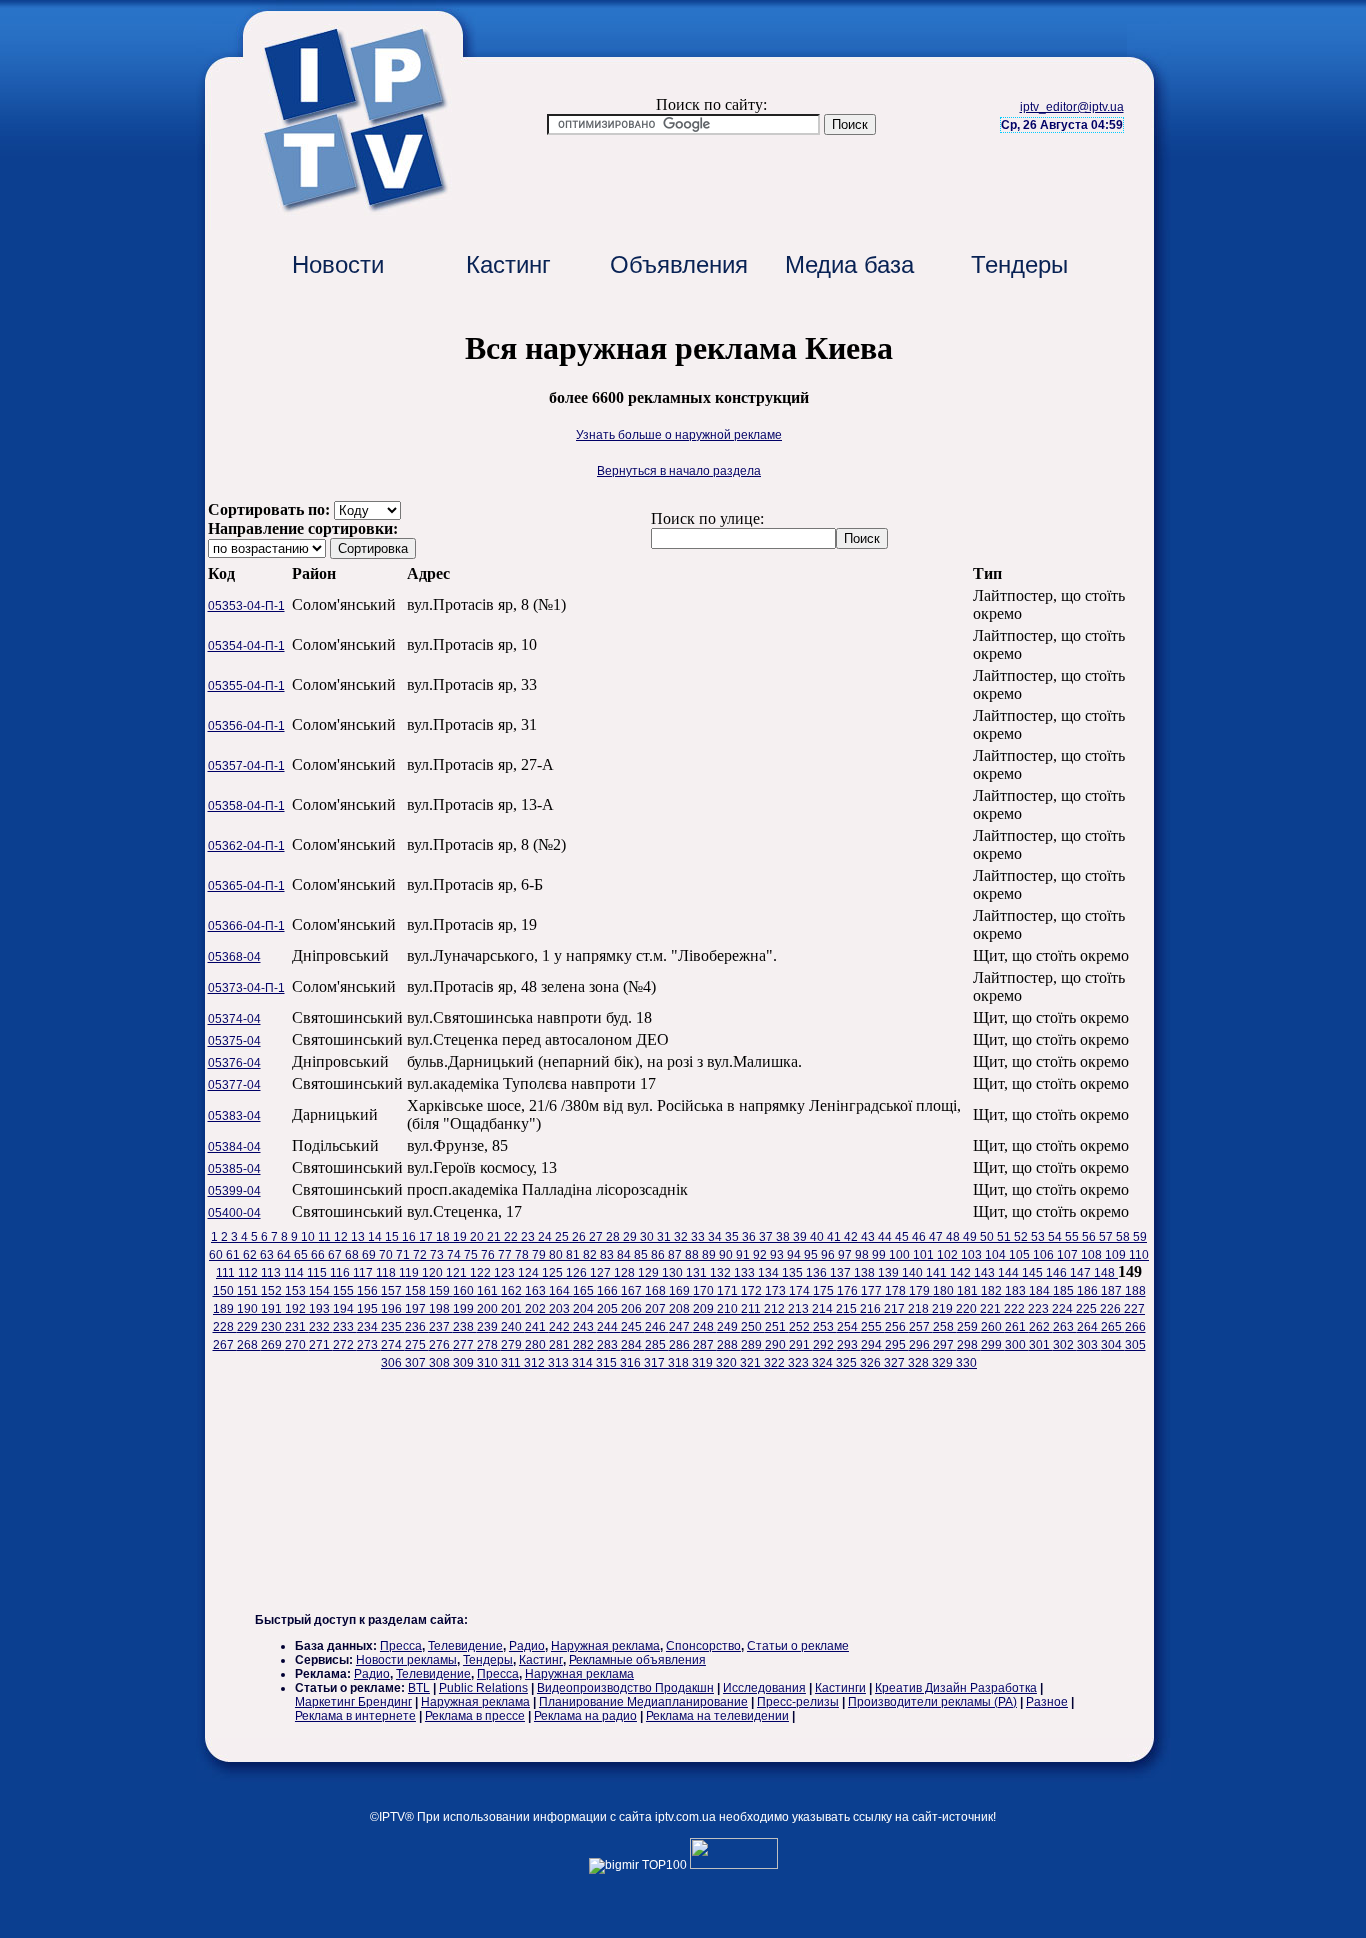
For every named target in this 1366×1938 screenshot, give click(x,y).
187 (1113, 1291)
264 (1089, 1327)
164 (561, 1291)
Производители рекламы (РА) (932, 1702)
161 (489, 1291)
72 (421, 1255)
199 (465, 1309)
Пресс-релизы (798, 1702)
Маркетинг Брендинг (353, 1702)
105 (1021, 1255)
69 (370, 1255)
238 (465, 1327)
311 (512, 1363)
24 (546, 1237)
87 (676, 1255)
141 (938, 1273)
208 (681, 1309)
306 (393, 1363)
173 (777, 1291)
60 (217, 1255)
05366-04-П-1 (246, 926)
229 (249, 1327)
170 (705, 1291)
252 (801, 1327)
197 (417, 1309)
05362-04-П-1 (246, 846)
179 (921, 1291)
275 (417, 1345)
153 (297, 1291)
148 (1106, 1273)
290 (777, 1345)
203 (561, 1309)
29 (631, 1237)
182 (993, 1291)
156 (369, 1291)
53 (1039, 1237)
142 (962, 1273)
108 (1093, 1255)
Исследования (764, 1688)
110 (1139, 1255)
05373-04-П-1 (246, 988)
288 (729, 1345)
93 (778, 1255)
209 (705, 1309)
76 (489, 1255)
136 (818, 1273)
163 (537, 1291)
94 (795, 1255)
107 (1069, 1255)
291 (801, 1345)
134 (770, 1273)
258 (945, 1327)
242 (561, 1327)
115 (318, 1273)
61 (234, 1255)
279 (513, 1345)
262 (1041, 1327)
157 (393, 1291)
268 (249, 1345)
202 (537, 1309)
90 (727, 1255)
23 (529, 1237)
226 (1112, 1309)
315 (608, 1363)
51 (1005, 1237)
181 (969, 1291)
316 (632, 1363)
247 (681, 1327)
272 (345, 1345)
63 (268, 1255)
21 (495, 1237)
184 (1041, 1291)
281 (561, 1345)
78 (523, 1255)
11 (326, 1237)
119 (410, 1273)
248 (705, 1327)
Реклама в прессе (475, 1716)
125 (554, 1273)
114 (295, 1273)
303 (1089, 1345)
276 (441, 1345)
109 (1117, 1255)
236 (417, 1327)
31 (665, 1237)
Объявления (679, 264)
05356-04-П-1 (246, 726)
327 (896, 1363)
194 (345, 1309)
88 (693, 1255)
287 (705, 1345)
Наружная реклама (605, 1646)
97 (846, 1255)
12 (342, 1237)
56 (1090, 1237)
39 (801, 1237)
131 (698, 1273)
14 (376, 1237)
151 (249, 1291)
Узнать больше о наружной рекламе (679, 435)
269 (273, 1345)
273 (369, 1345)
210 (729, 1309)
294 (873, 1345)
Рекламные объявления (637, 1660)
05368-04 (234, 957)
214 (824, 1309)
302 (1065, 1345)
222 (1016, 1309)
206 (633, 1309)
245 (633, 1327)
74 (455, 1255)
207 (657, 1309)
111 (227, 1273)
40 (818, 1237)
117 (364, 1273)
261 (1017, 1327)
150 (225, 1291)
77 (506, 1255)
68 (353, 1255)
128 (626, 1273)
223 (1040, 1309)
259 (969, 1327)
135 (794, 1273)
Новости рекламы (406, 1660)
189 (225, 1309)
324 (824, 1363)
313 (560, 1363)
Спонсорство (703, 1646)
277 (465, 1345)
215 (848, 1309)
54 (1056, 1237)
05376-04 (234, 1063)
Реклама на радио (585, 1716)
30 (648, 1237)
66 (319, 1255)
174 (801, 1291)
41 (835, 1237)
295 (897, 1345)
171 (729, 1291)
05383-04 (234, 1116)
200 (489, 1309)
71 (404, 1255)
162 (513, 1291)
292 (825, 1345)
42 (852, 1237)
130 (674, 1273)
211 (752, 1309)
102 (949, 1255)
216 (872, 1309)
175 (825, 1291)
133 (746, 1273)
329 (944, 1363)
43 (869, 1237)
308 (441, 1363)
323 (800, 1363)
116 (341, 1273)
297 (945, 1345)
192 (297, 1309)
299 (993, 1345)
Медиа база (849, 264)
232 (321, 1327)
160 (465, 1291)
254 (849, 1327)
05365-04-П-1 (246, 886)
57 (1107, 1237)
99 (880, 1255)
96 (829, 1255)
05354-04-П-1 (246, 646)
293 (849, 1345)
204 (585, 1309)
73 (438, 1255)
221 (992, 1309)
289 (753, 1345)
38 (784, 1237)
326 (872, 1363)
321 (752, 1363)
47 (937, 1237)
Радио (527, 1646)
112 (249, 1273)
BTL (419, 1688)
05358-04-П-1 (246, 806)
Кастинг (508, 264)
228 (225, 1327)
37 (767, 1237)
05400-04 (234, 1213)
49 (971, 1237)
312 (536, 1363)
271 (321, 1345)
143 (986, 1273)
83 (608, 1255)
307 (417, 1363)
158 (417, 1291)
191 (273, 1309)
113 (272, 1273)
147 (1082, 1273)
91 (744, 1255)
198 (441, 1309)
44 (886, 1237)
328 (920, 1363)
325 (848, 1363)
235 (393, 1327)
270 (297, 1345)
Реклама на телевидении (717, 1716)
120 (434, 1273)
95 (812, 1255)
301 (1041, 1345)
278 (489, 1345)
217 (896, 1309)
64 (285, 1255)
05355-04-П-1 (246, 686)
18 (444, 1237)
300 (1017, 1345)
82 (591, 1255)
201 (513, 1309)
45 (903, 1237)
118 (387, 1273)
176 (849, 1291)
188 (1135, 1291)
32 (682, 1237)
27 (597, 1237)
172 (753, 1291)
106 (1045, 1255)
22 (512, 1237)
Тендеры (1019, 264)
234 (369, 1327)
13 (359, 1237)
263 (1065, 1327)
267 (225, 1345)
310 (489, 1363)
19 (461, 1237)
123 (506, 1273)
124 (530, 1273)
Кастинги (840, 1688)
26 (580, 1237)
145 (1034, 1273)
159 (441, 1291)
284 (633, 1345)
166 (609, 1291)
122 (482, 1273)
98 (863, 1255)
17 (427, 1237)
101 (925, 1255)
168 (657, 1291)
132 (722, 1273)
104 (997, 1255)
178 (897, 1291)
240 (513, 1327)
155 (345, 1291)
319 (704, 1363)
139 (890, 1273)
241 (537, 1327)
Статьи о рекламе (798, 1646)
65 (302, 1255)
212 (776, 1309)
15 (393, 1237)
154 (321, 1291)
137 (842, 1273)
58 (1124, 1237)
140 (914, 1273)
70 (387, 1255)
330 (966, 1363)
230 (273, 1327)
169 (681, 1291)
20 (478, 1237)
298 (969, 1345)
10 (309, 1237)
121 (458, 1273)
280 (537, 1345)
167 (633, 1291)
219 (944, 1309)
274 (393, 1345)
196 (393, 1309)
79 (540, 1255)
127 (602, 1273)
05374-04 (234, 1019)
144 (1010, 1273)
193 (321, 1309)
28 (614, 1237)
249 (729, 1327)
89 (710, 1255)
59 (1140, 1237)
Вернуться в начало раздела (679, 471)
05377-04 (234, 1085)
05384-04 (234, 1147)
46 (920, 1237)
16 (410, 1237)
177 (873, 1291)
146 (1058, 1273)
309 (465, 1363)
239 (489, 1327)
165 (585, 1291)
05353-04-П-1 (246, 606)
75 (472, 1255)
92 (761, 1255)
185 (1065, 1291)
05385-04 (234, 1169)
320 (728, 1363)
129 (650, 1273)
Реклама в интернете (355, 1716)
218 (920, 1309)
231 (297, 1327)
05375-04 (234, 1041)
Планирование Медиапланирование (643, 1702)
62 (251, 1255)
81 (574, 1255)
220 (968, 1309)
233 (345, 1327)
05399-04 (234, 1191)
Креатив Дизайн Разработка (956, 1688)
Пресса (401, 1646)
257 (921, 1327)
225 (1088, 1309)
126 (578, 1273)
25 (563, 1237)
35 (733, 1237)
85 (642, 1255)
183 (1017, 1291)
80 (557, 1255)
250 (753, 1327)
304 (1113, 1345)
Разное (1047, 1702)
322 (776, 1363)
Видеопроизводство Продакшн (625, 1688)
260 (993, 1327)
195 (369, 1309)
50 (988, 1237)
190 (249, 1309)
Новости (338, 264)
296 (921, 1345)
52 (1022, 1237)
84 (625, 1255)
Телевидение (465, 1646)
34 (716, 1237)
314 (584, 1363)
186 (1089, 1291)
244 (609, 1327)
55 (1073, 1237)
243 (585, 1327)
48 (954, 1237)
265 (1113, 1327)
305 (1135, 1345)
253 (825, 1327)
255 (873, 1327)
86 (659, 1255)
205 (609, 1309)
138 (866, 1273)
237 (441, 1327)
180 (945, 1291)
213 (800, 1309)
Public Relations (483, 1688)
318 (680, 1363)
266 (1135, 1327)
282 (585, 1345)
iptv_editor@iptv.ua (1072, 107)
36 (750, 1237)
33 (699, 1237)
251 (777, 1327)
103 (973, 1255)
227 (1134, 1309)
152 (273, 1291)
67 (336, 1255)
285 (657, 1345)
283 (609, 1345)
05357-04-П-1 (246, 766)
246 (657, 1327)
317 (656, 1363)
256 (897, 1327)
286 (681, 1345)
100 (901, 1255)
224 (1064, 1309)
